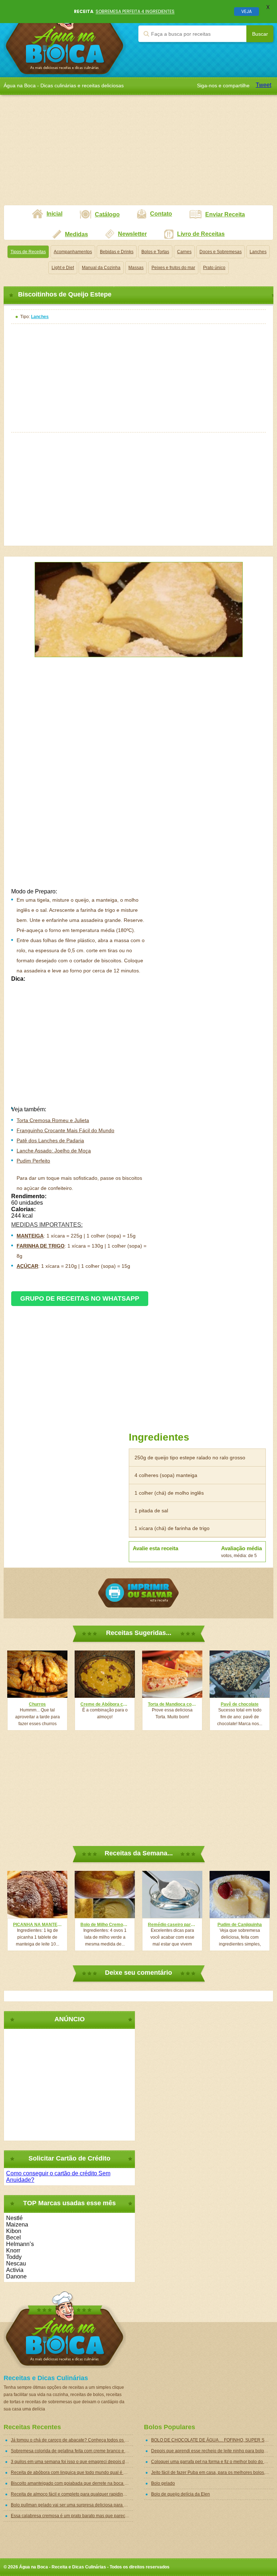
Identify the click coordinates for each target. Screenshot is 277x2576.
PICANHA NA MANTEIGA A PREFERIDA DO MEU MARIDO (37, 1925)
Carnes (184, 252)
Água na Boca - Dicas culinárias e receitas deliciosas (65, 38)
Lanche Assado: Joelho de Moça (54, 1151)
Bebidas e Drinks (117, 252)
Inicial (54, 214)
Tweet (263, 85)
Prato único (214, 268)
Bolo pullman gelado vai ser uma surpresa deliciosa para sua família (72, 2505)
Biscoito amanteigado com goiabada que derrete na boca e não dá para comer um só (72, 2483)
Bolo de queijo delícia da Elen (181, 2494)
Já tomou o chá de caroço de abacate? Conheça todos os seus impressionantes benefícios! (72, 2440)
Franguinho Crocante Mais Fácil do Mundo (65, 1130)
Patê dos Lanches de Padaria (50, 1140)
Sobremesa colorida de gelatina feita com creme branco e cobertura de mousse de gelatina (72, 2451)
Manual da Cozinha (101, 268)
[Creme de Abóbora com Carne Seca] (105, 1674)
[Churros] (37, 1674)
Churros (37, 1704)
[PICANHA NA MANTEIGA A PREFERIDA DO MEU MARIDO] (37, 1894)
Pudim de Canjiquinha (240, 1925)
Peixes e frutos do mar (173, 268)
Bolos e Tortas (155, 252)
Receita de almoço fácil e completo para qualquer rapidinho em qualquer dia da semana (72, 2494)
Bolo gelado (163, 2483)
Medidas (76, 234)
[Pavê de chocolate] (240, 1674)
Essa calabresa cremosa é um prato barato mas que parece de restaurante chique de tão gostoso (72, 2516)
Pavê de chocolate (240, 1704)
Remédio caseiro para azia (172, 1925)
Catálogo (107, 214)
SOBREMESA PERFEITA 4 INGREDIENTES (135, 11)
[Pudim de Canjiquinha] (240, 1894)
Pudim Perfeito (33, 1161)
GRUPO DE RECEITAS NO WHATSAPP (80, 1298)
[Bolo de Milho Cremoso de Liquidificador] (105, 1894)
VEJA (247, 11)
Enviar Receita (225, 214)
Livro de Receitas (201, 234)
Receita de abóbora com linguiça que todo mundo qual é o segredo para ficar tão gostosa (72, 2472)
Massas (136, 268)
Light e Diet (63, 268)
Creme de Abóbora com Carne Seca (105, 1704)
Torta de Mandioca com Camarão (172, 1704)
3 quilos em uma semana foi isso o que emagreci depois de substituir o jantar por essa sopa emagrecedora (72, 2462)
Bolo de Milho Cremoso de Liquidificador (105, 1925)
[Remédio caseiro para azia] (172, 1894)
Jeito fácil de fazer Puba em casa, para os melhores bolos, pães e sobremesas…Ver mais (212, 2472)
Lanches (258, 252)
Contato (161, 214)
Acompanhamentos (73, 252)
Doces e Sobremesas (221, 252)
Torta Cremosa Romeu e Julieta (53, 1120)
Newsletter (132, 234)
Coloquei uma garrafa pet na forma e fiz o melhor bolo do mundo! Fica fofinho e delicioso (212, 2462)
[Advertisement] (138, 154)
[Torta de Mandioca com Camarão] (172, 1674)
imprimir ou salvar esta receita (138, 1593)
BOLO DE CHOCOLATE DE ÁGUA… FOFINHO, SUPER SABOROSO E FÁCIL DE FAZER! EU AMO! (212, 2440)
